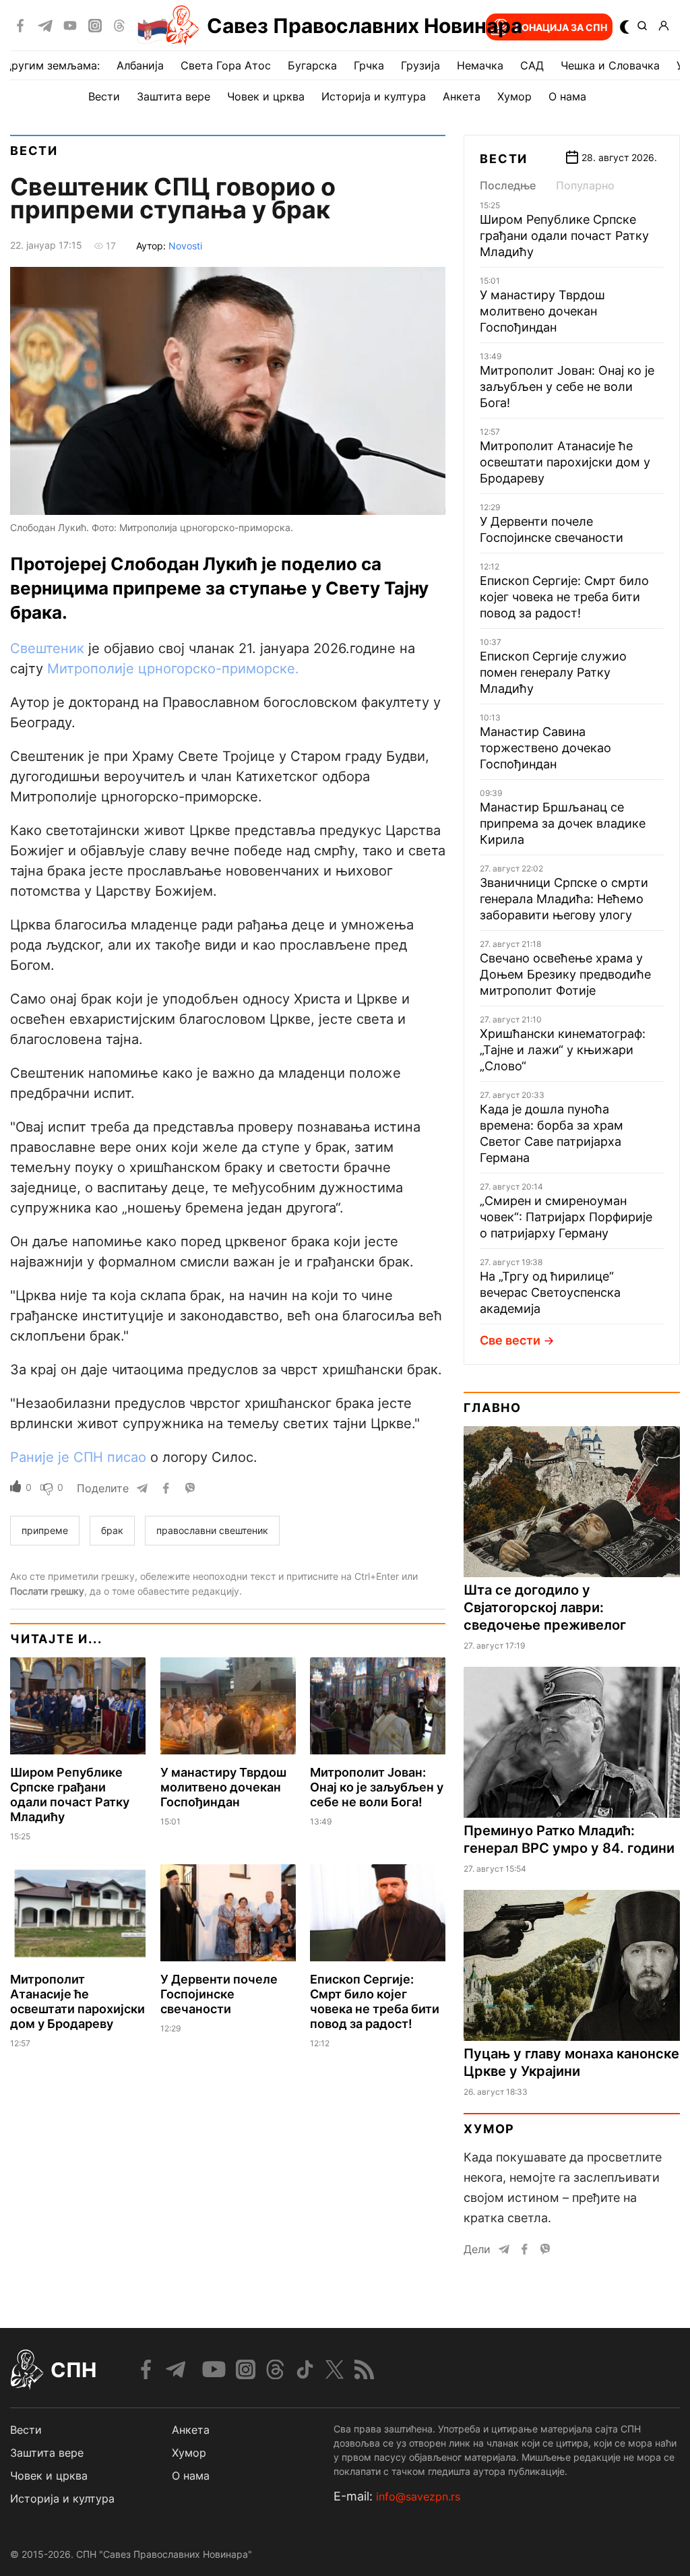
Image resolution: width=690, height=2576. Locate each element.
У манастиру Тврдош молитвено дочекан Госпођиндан (223, 1787)
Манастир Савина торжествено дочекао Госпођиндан (545, 748)
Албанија (140, 65)
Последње (508, 185)
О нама (567, 96)
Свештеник (47, 648)
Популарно (585, 185)
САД (532, 65)
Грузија (420, 65)
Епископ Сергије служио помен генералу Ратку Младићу (553, 672)
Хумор (514, 96)
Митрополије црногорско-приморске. (173, 669)
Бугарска (312, 65)
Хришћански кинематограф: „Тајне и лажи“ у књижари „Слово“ (563, 1050)
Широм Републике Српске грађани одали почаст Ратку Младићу (70, 1795)
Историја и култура (374, 96)
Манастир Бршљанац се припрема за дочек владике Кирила (563, 823)
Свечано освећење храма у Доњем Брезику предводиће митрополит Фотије (565, 974)
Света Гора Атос (226, 65)
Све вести (510, 1340)
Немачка (480, 65)
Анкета (462, 96)
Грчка (369, 65)
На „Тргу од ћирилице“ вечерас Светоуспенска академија (550, 1292)
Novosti (185, 246)
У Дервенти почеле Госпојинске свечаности (219, 1994)
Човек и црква (266, 96)
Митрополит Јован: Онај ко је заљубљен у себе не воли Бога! (377, 1787)
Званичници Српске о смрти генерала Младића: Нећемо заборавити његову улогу (564, 899)
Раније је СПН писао (78, 1457)
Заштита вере (174, 96)
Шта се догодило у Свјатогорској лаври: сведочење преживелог (545, 1607)
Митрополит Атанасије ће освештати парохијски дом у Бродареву (77, 2001)
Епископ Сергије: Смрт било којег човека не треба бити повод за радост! (375, 2001)
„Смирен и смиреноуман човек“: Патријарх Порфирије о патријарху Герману (566, 1217)
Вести (104, 96)
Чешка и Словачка (610, 65)
